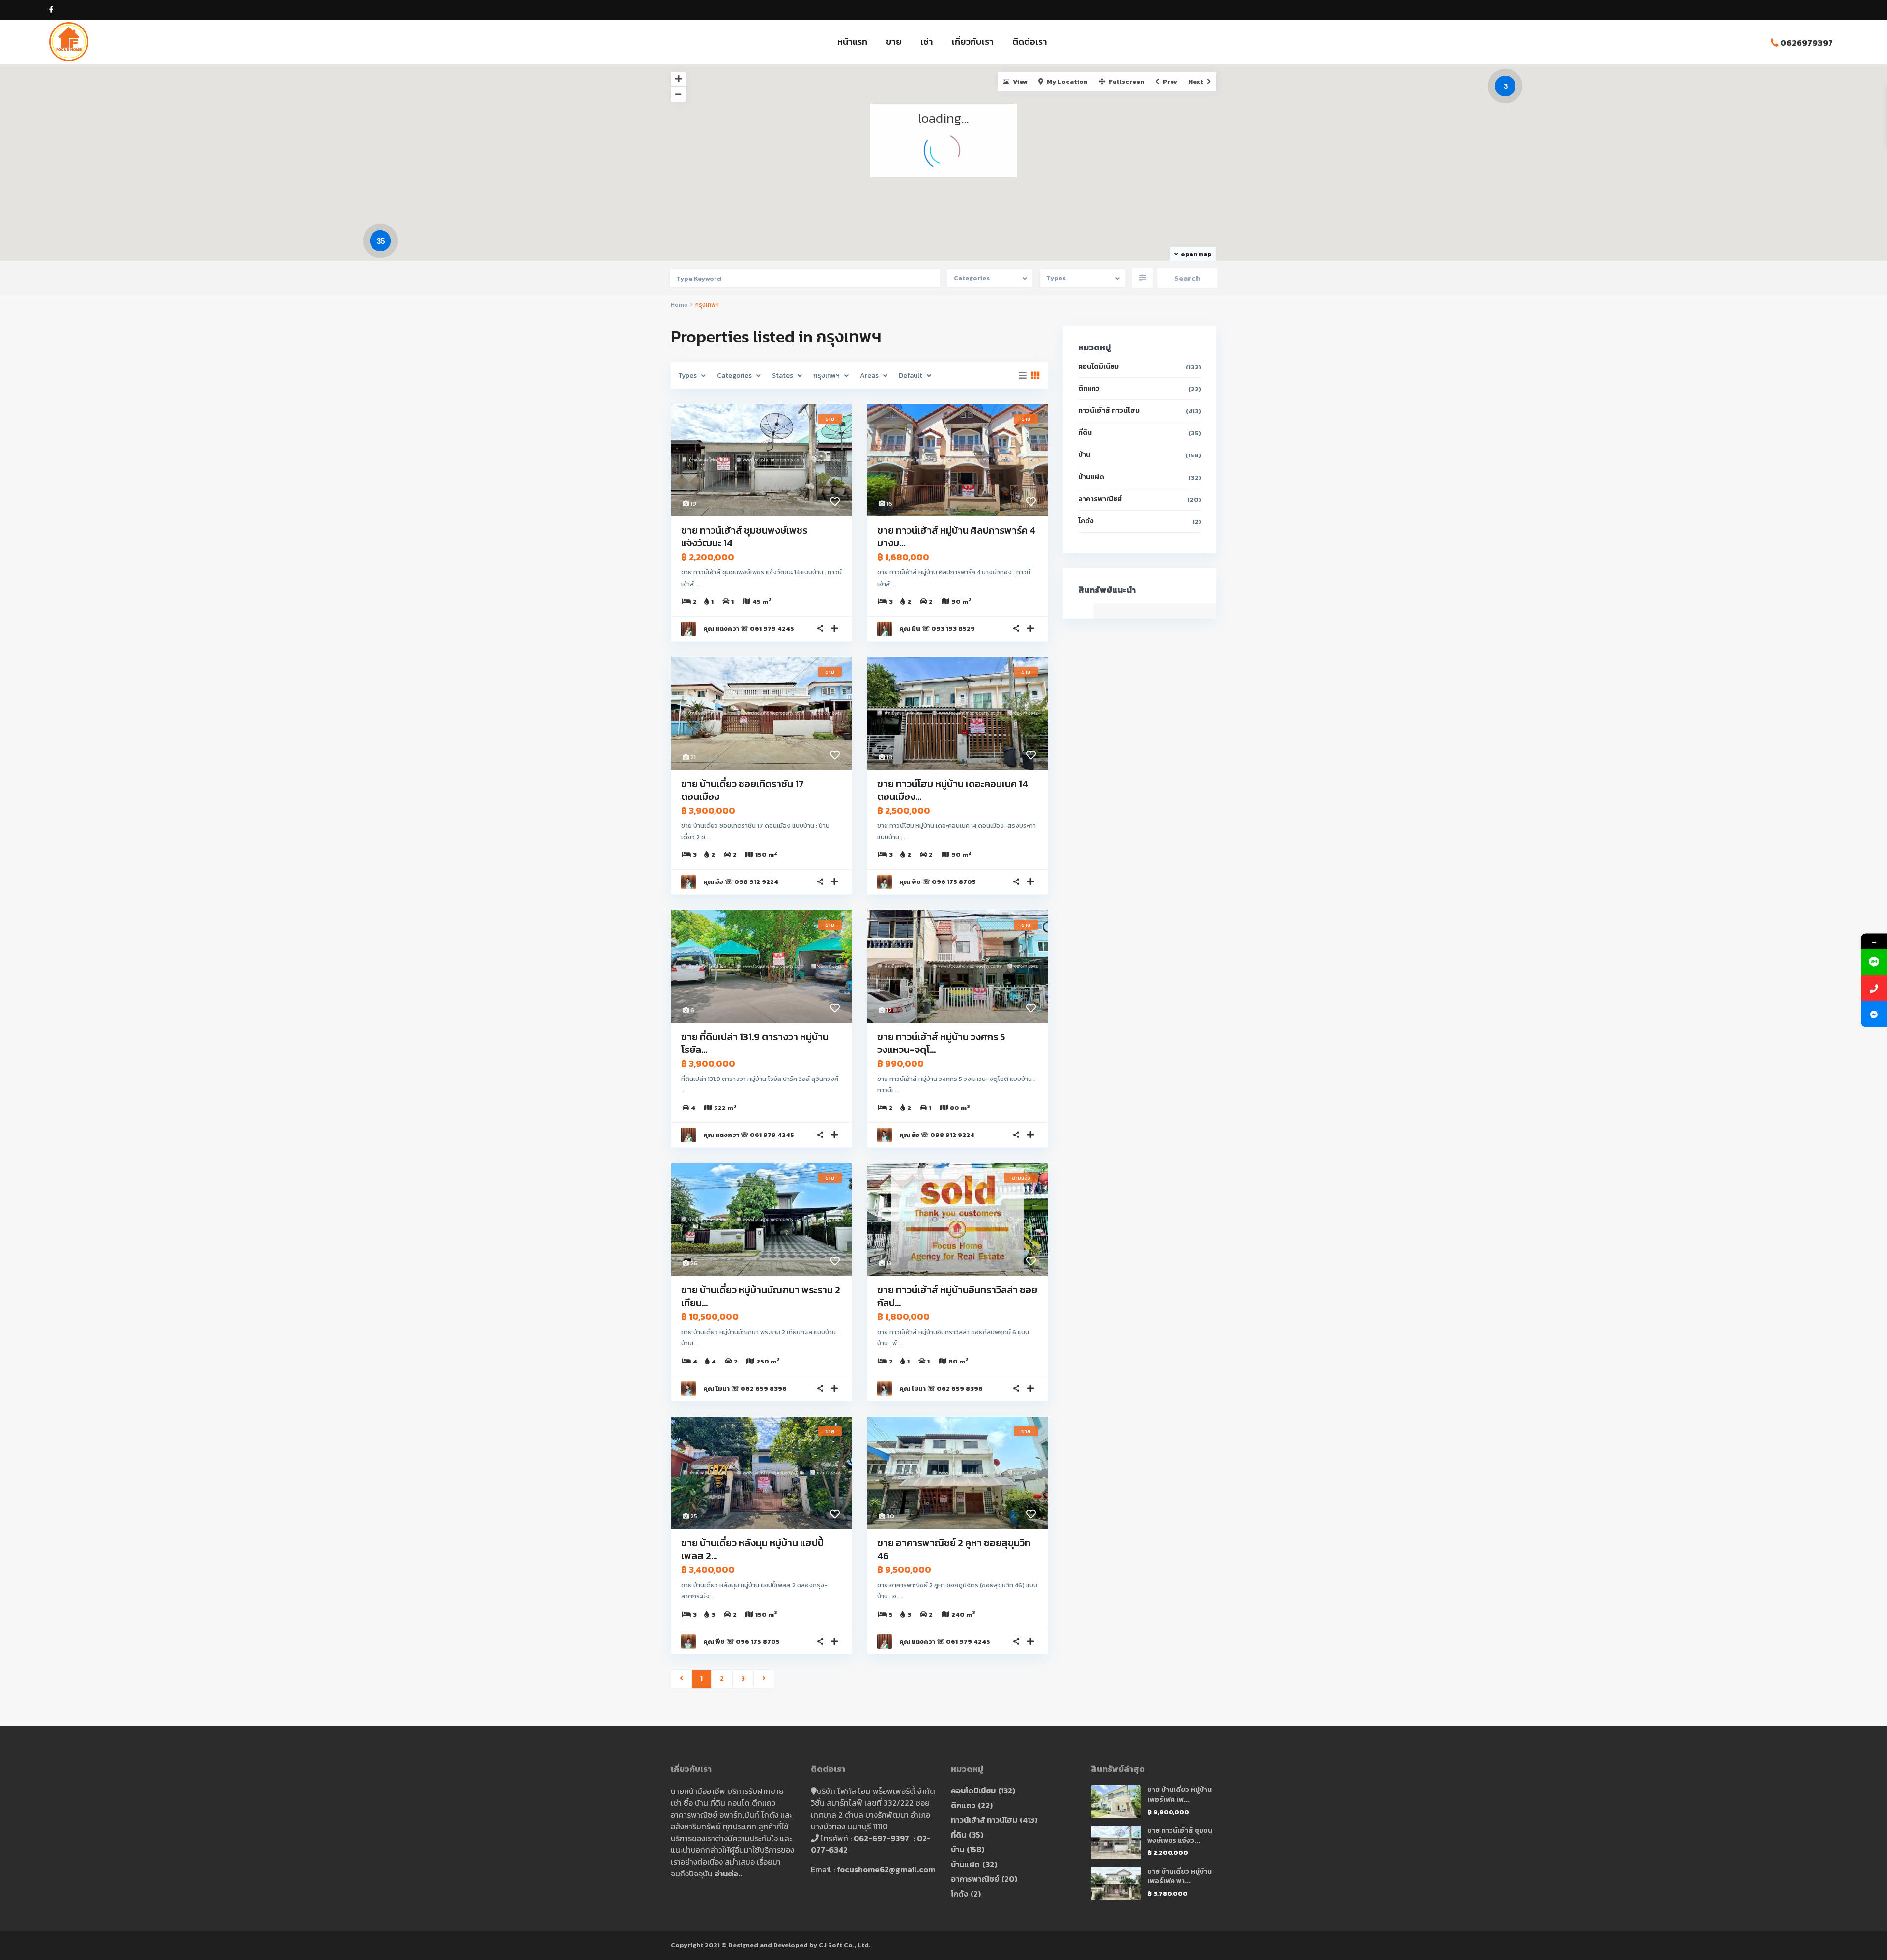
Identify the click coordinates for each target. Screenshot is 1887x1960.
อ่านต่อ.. (728, 1874)
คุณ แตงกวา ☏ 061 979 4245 (749, 629)
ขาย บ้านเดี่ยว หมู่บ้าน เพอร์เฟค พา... (1180, 1876)
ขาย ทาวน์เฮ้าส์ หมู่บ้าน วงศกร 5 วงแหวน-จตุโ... (941, 1043)
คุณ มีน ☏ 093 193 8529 (937, 629)
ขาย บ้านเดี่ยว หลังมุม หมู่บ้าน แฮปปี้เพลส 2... (752, 1549)
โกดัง (1086, 521)
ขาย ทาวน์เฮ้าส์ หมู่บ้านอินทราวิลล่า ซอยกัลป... (957, 1296)
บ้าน (1084, 455)
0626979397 (1807, 43)
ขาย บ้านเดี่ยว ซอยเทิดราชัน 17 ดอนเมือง (743, 790)
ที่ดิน (1085, 433)
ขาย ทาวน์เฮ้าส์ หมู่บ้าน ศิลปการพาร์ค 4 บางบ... (956, 537)
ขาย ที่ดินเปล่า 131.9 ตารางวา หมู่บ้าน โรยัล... (755, 1043)
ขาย (894, 42)
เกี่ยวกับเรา (973, 42)
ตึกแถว (1089, 388)
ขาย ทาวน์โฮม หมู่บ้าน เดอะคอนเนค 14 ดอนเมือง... (953, 790)
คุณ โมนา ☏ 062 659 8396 (745, 1388)
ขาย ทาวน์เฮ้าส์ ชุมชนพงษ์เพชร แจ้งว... (1180, 1835)
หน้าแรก (852, 42)
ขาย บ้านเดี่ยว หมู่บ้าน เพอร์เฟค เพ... (1180, 1795)
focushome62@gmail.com (886, 1869)
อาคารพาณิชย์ (1100, 499)
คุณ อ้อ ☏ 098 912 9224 (741, 882)
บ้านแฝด (1091, 477)
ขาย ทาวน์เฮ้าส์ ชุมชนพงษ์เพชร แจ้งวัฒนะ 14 (744, 537)
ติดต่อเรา (1030, 42)
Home (679, 305)
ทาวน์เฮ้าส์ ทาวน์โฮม (1109, 411)
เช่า (927, 42)
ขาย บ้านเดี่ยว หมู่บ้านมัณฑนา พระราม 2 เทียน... (761, 1296)
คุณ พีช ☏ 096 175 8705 (938, 882)
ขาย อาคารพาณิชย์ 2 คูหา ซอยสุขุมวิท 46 (954, 1549)
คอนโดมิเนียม (1099, 366)
